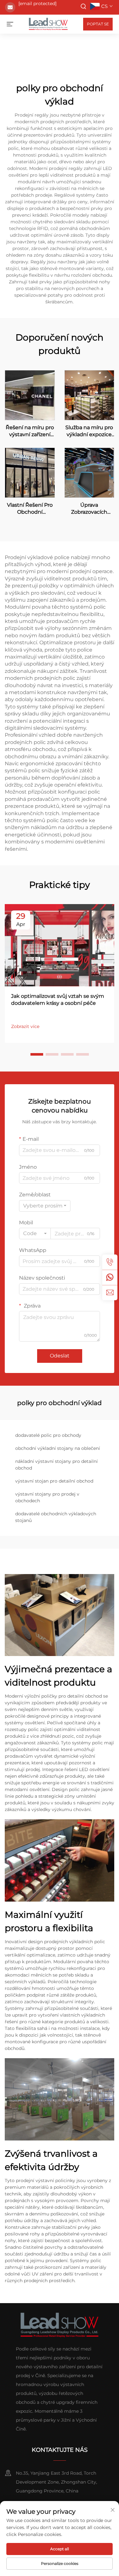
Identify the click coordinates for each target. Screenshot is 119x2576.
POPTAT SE (98, 24)
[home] (48, 24)
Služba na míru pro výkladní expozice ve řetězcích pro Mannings (89, 431)
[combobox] (45, 1206)
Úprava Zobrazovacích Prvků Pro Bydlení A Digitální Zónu (89, 509)
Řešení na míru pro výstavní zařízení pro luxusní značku (30, 431)
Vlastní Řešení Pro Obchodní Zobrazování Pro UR (30, 509)
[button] (37, 1054)
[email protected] (37, 3)
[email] (110, 1293)
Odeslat (60, 1356)
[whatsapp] (110, 1277)
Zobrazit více (25, 1026)
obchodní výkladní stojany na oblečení (58, 1448)
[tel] (110, 1262)
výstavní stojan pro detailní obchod (54, 1481)
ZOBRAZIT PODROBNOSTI (30, 395)
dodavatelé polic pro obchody (48, 1435)
